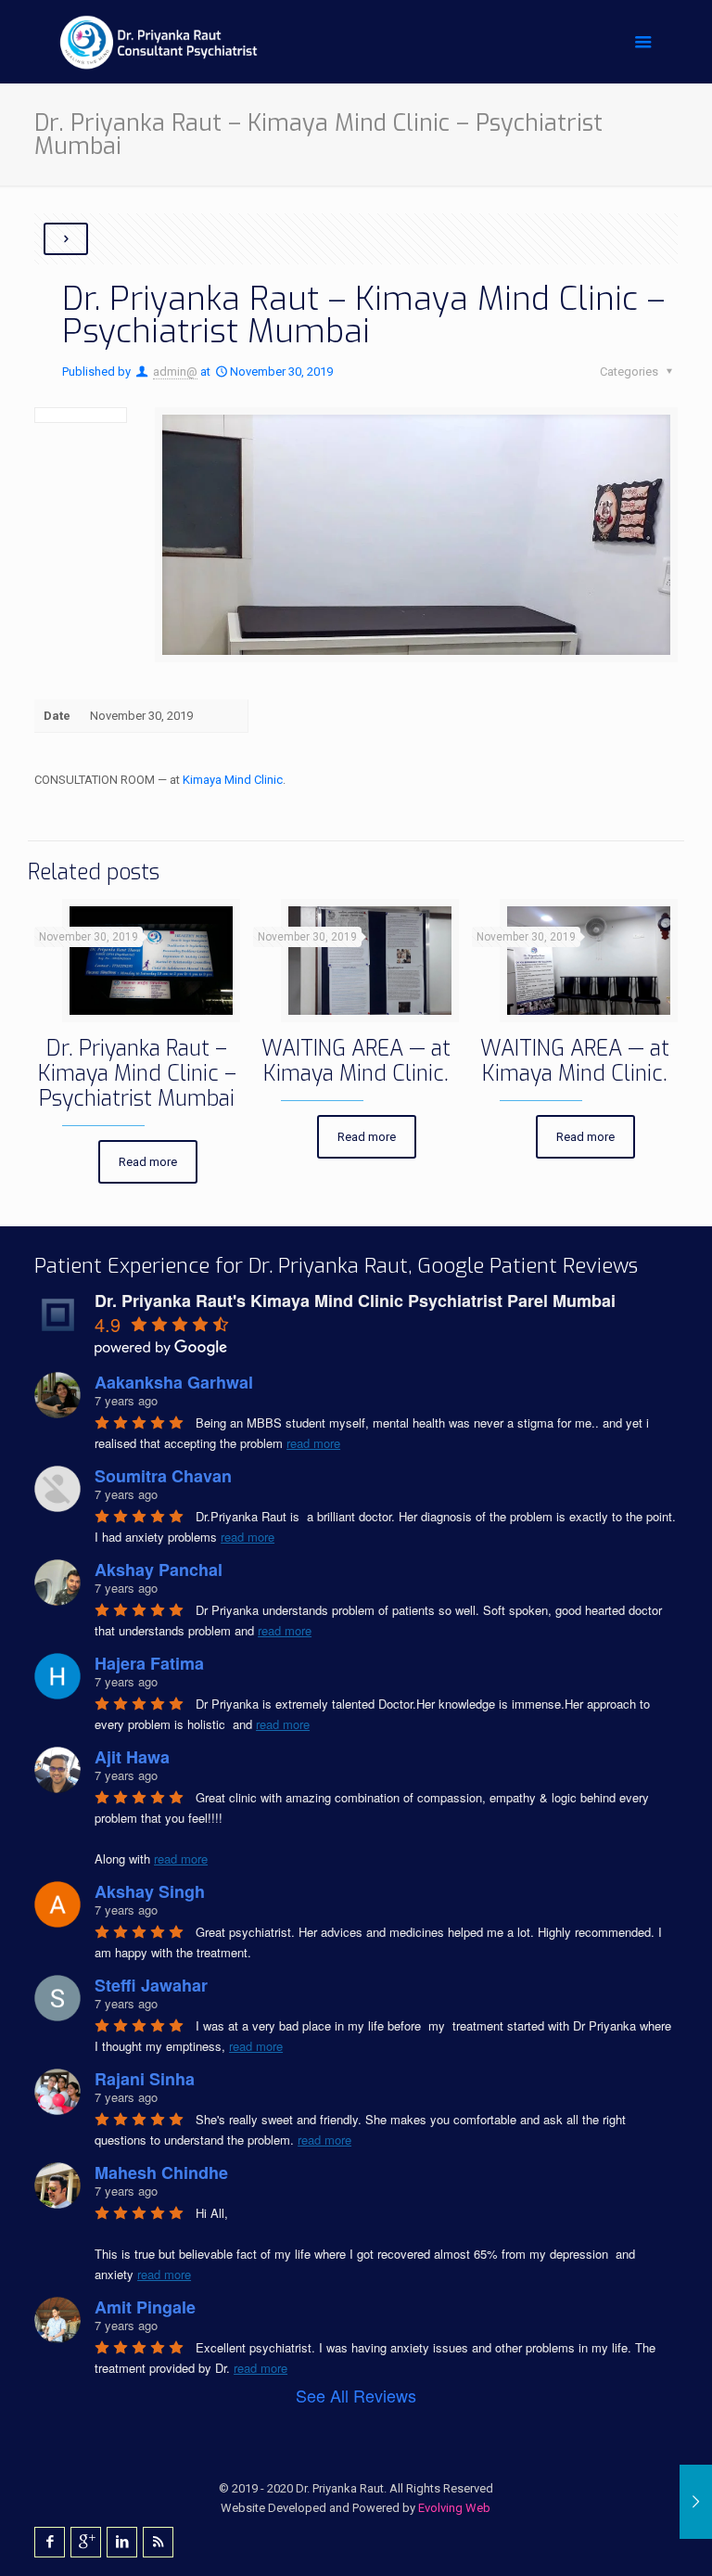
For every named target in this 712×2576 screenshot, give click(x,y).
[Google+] (86, 2542)
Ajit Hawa (132, 1757)
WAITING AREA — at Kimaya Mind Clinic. (356, 1061)
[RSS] (158, 2542)
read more (313, 1443)
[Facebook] (50, 2542)
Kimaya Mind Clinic (233, 780)
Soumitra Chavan (163, 1476)
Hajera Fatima (149, 1663)
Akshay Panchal (159, 1570)
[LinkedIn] (122, 2542)
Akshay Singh (150, 1891)
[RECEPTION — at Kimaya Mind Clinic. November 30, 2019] (696, 2502)
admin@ (175, 372)
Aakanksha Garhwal (174, 1382)
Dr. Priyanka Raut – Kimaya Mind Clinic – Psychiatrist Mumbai (137, 1074)
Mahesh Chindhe (161, 2172)
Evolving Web (454, 2508)
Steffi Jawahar (151, 1985)
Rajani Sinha (145, 2079)
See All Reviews (356, 2395)
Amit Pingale (145, 2307)
